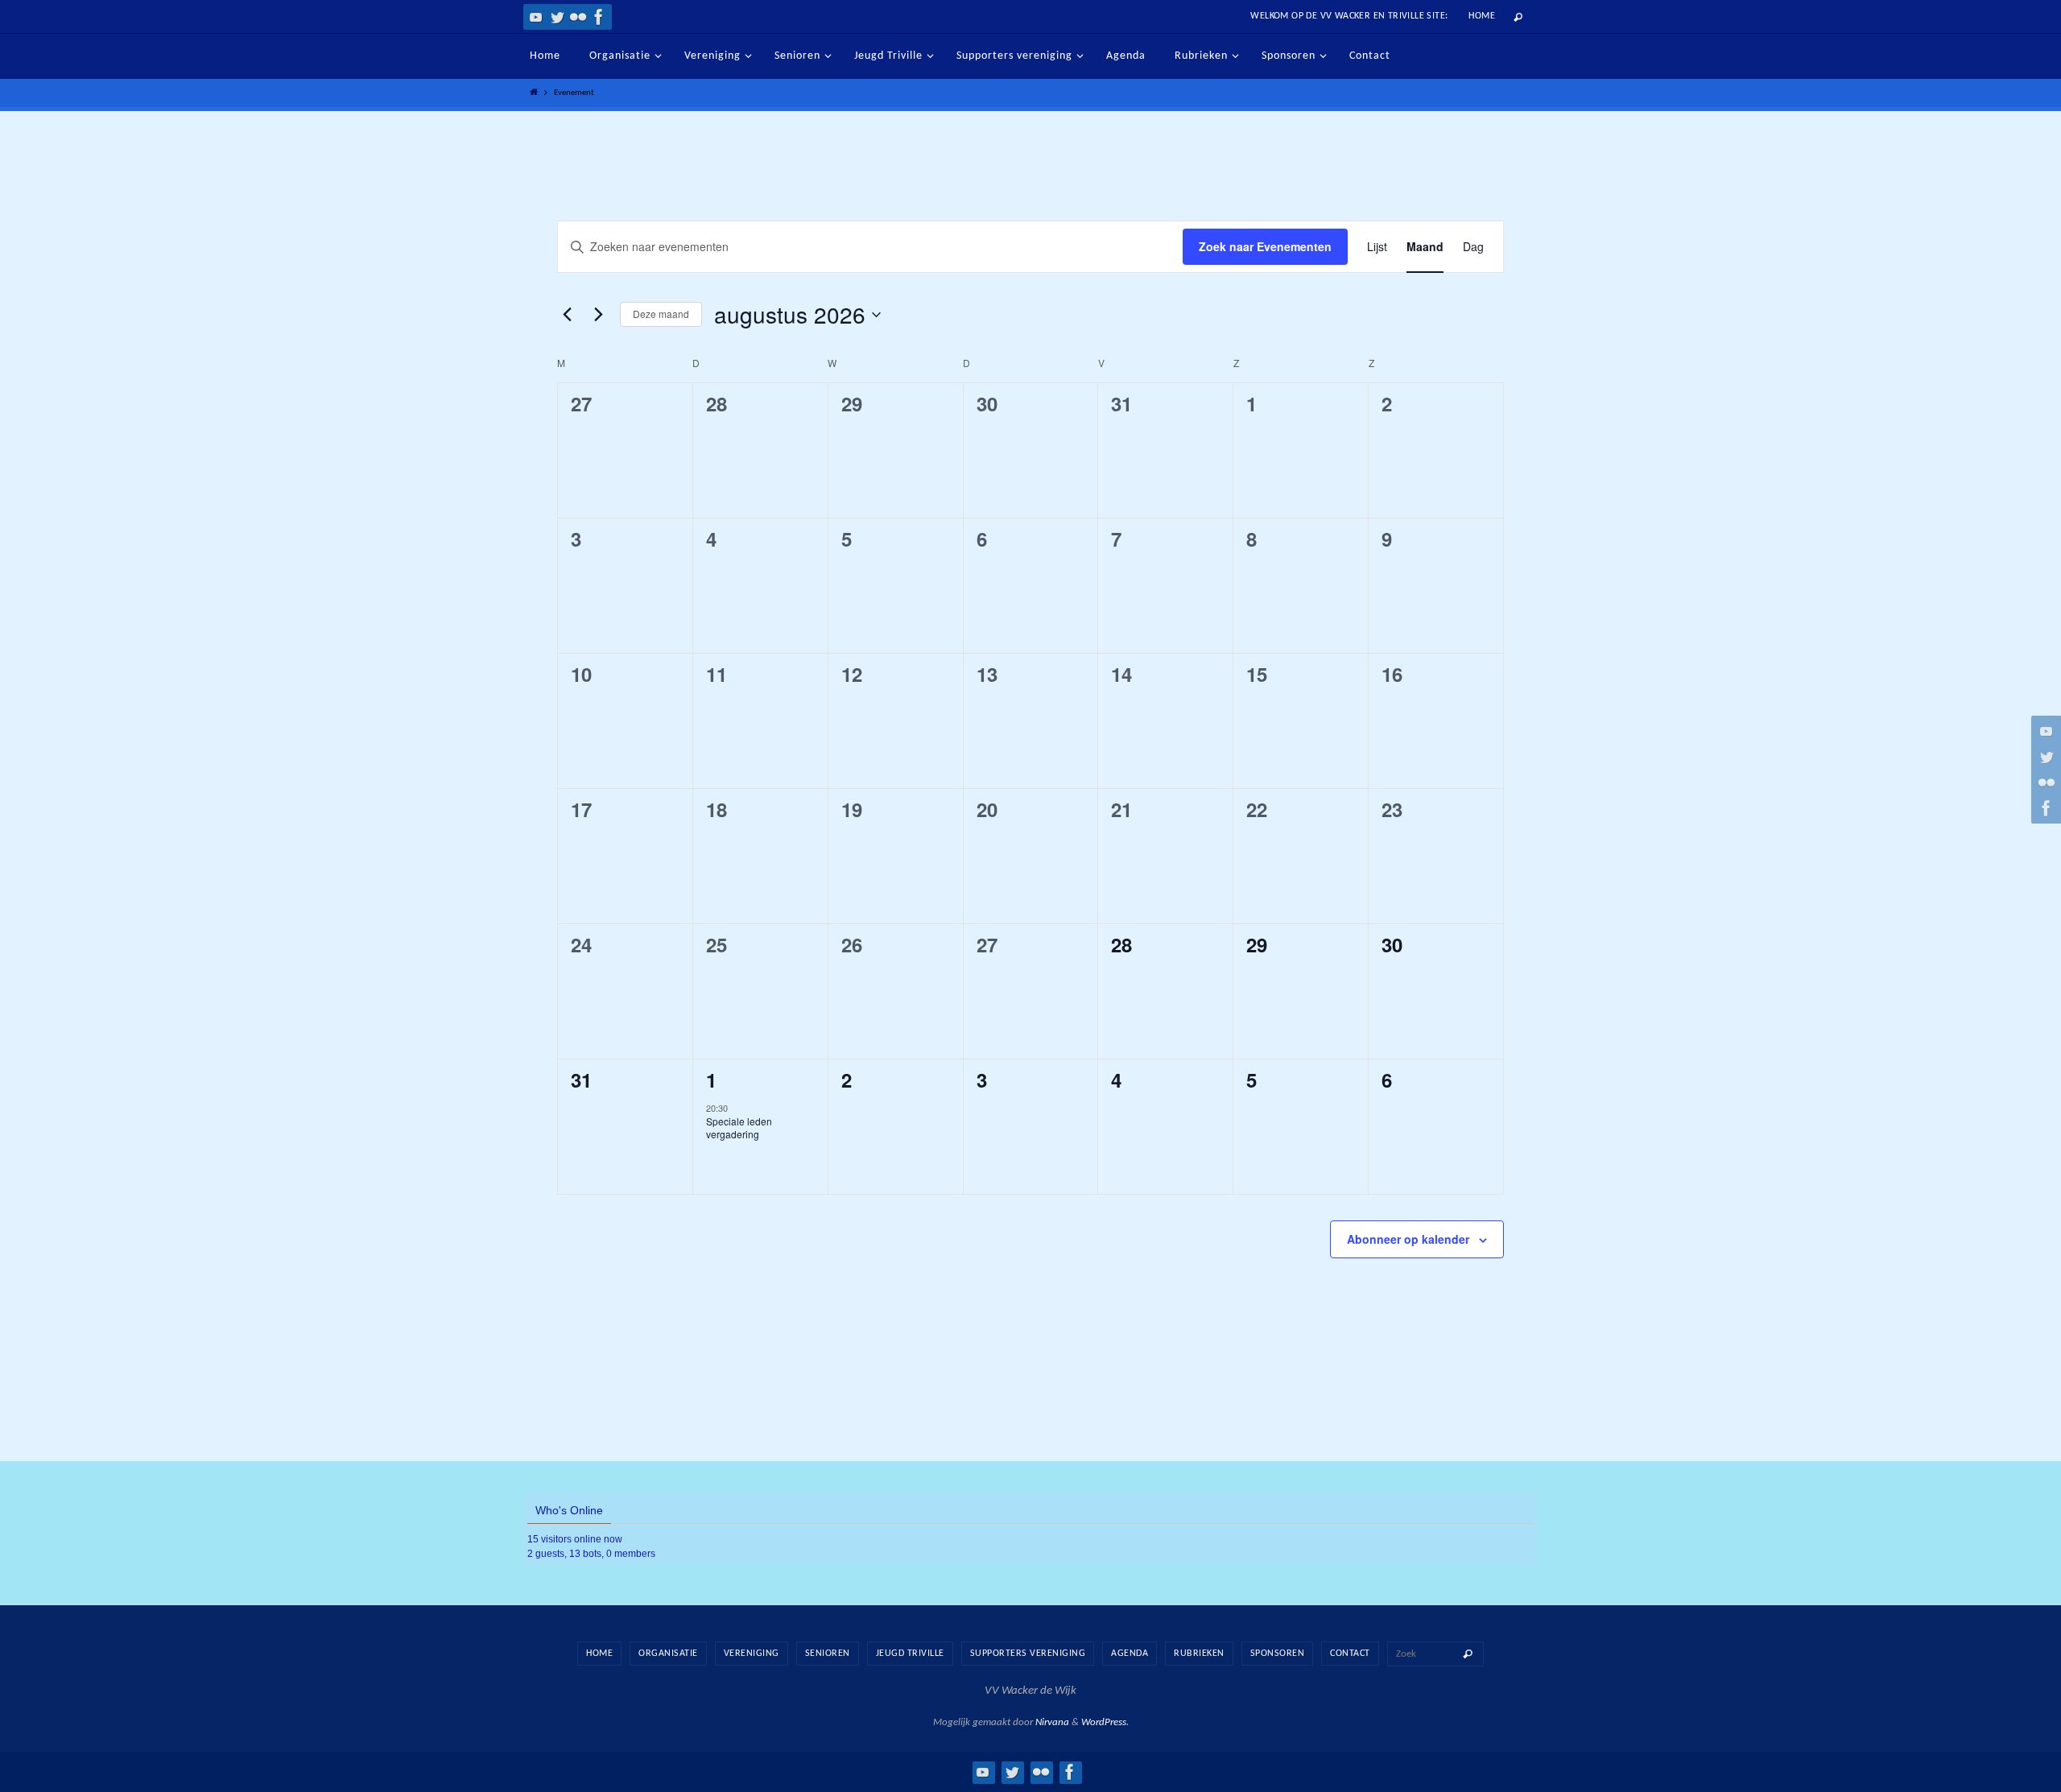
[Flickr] (578, 17)
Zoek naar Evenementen (1265, 246)
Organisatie (668, 1654)
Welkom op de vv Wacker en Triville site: (1349, 16)
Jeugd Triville (910, 1654)
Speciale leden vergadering (739, 1128)
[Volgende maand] (598, 315)
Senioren (828, 1654)
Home (1482, 16)
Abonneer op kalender (1408, 1239)
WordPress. (1105, 1722)
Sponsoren (1278, 1654)
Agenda (1130, 1654)
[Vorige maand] (567, 315)
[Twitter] (557, 17)
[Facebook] (599, 17)
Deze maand (661, 314)
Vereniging (752, 1654)
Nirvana (1052, 1722)
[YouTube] (536, 17)
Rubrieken (1199, 1654)
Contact (1350, 1654)
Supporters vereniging (1028, 1654)
